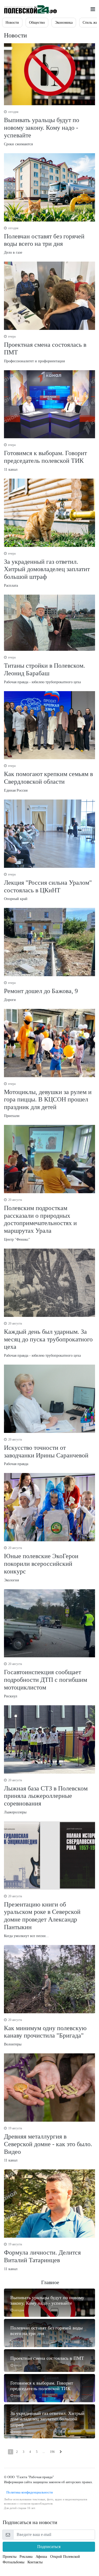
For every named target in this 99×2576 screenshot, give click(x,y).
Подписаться (49, 2547)
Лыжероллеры (46, 1796)
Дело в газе (44, 240)
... (44, 2452)
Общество (37, 23)
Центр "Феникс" (40, 1220)
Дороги (41, 991)
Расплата (47, 570)
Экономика (64, 23)
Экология (41, 1564)
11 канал (45, 457)
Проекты (10, 2557)
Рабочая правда (46, 1452)
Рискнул (46, 1680)
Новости (12, 23)
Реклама (26, 2557)
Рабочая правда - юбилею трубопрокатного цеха (44, 670)
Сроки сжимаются (42, 128)
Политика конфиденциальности (28, 2492)
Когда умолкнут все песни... (42, 1916)
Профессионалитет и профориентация (45, 349)
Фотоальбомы (13, 2562)
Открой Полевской (65, 2557)
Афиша (41, 2557)
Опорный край (48, 887)
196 (52, 2452)
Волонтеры (45, 2032)
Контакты (35, 2562)
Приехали (48, 1100)
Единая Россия (48, 778)
